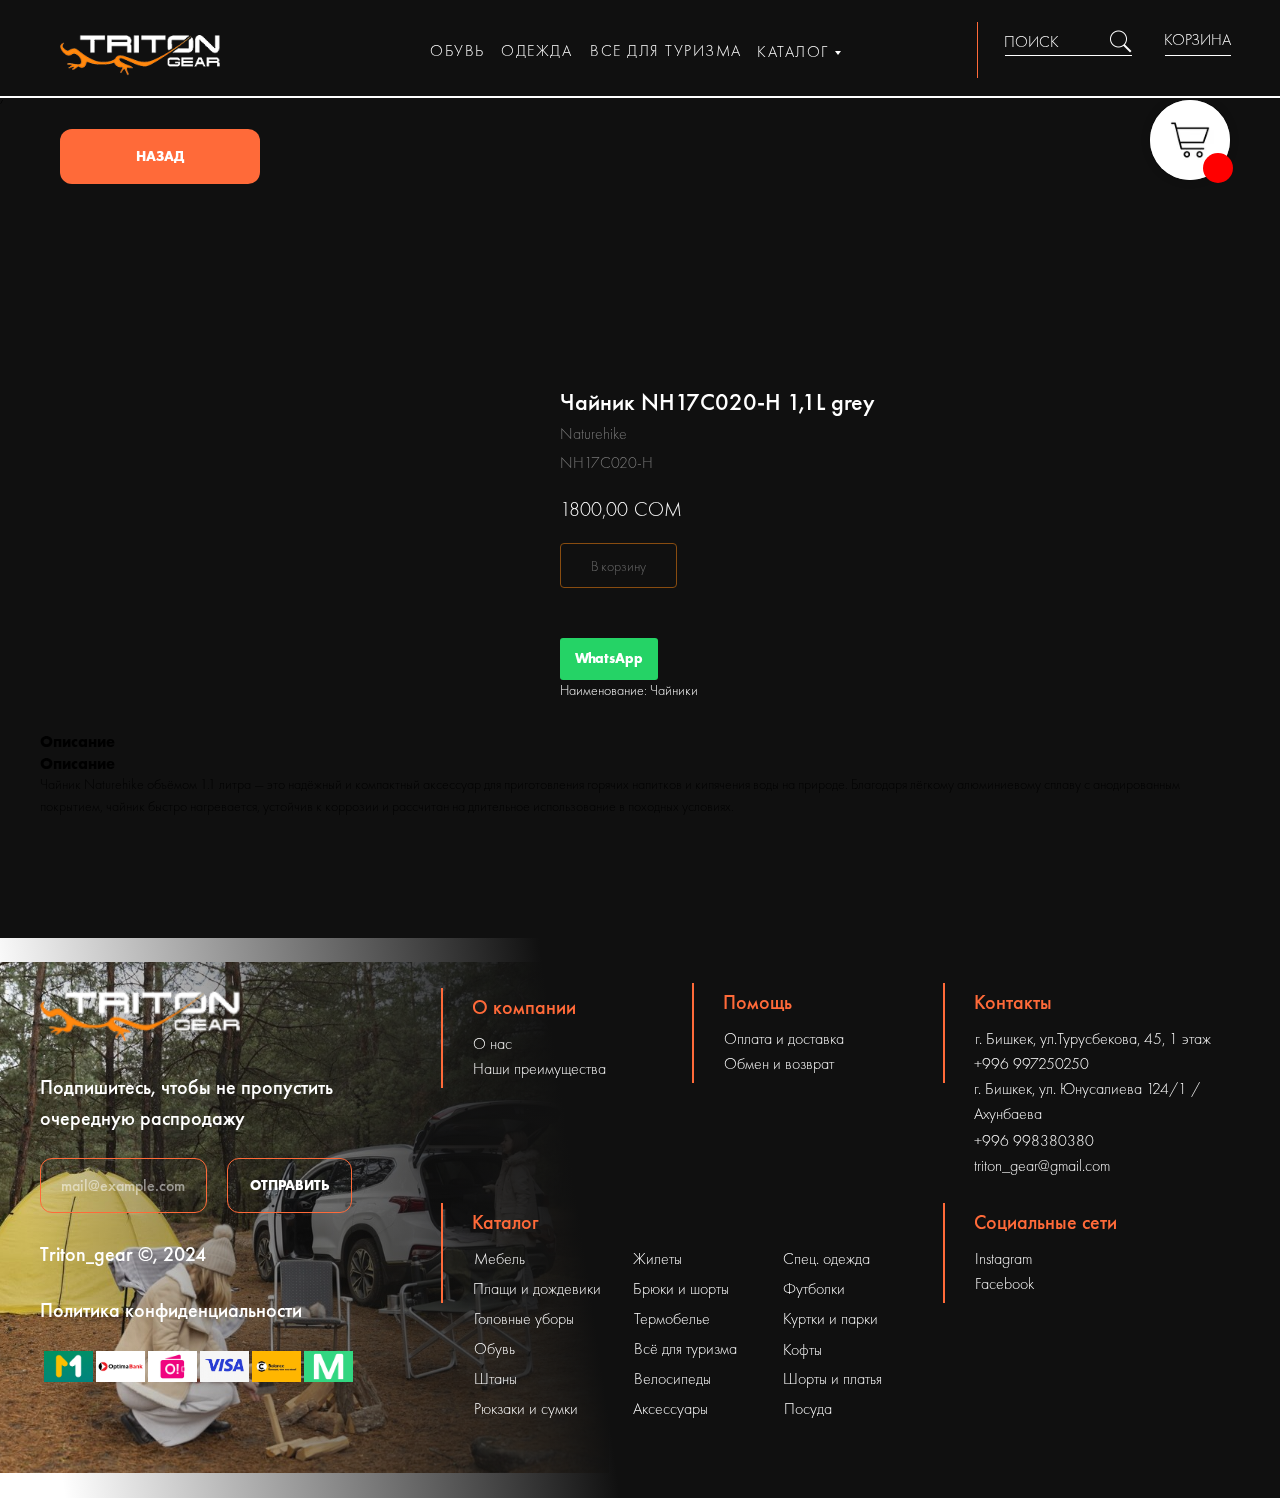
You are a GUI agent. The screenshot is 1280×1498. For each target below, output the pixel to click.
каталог (793, 51)
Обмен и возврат (779, 1063)
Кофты (802, 1349)
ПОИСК (1031, 41)
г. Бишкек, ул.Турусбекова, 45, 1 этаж (1093, 1038)
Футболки (814, 1288)
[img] (1120, 41)
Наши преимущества (539, 1068)
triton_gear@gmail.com (1042, 1165)
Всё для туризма (685, 1348)
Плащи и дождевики (537, 1288)
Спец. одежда (826, 1258)
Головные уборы (524, 1318)
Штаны (495, 1378)
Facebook (1004, 1283)
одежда (536, 50)
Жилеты (657, 1258)
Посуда (808, 1408)
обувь (457, 50)
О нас (492, 1043)
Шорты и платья (832, 1378)
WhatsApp (609, 658)
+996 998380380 (1034, 1140)
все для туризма (666, 50)
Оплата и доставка (784, 1038)
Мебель (499, 1258)
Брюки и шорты (681, 1288)
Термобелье (672, 1318)
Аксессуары (670, 1408)
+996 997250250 (1031, 1063)
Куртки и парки (830, 1318)
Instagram (1003, 1258)
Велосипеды (672, 1378)
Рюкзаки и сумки (526, 1408)
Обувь (494, 1348)
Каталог (505, 1222)
